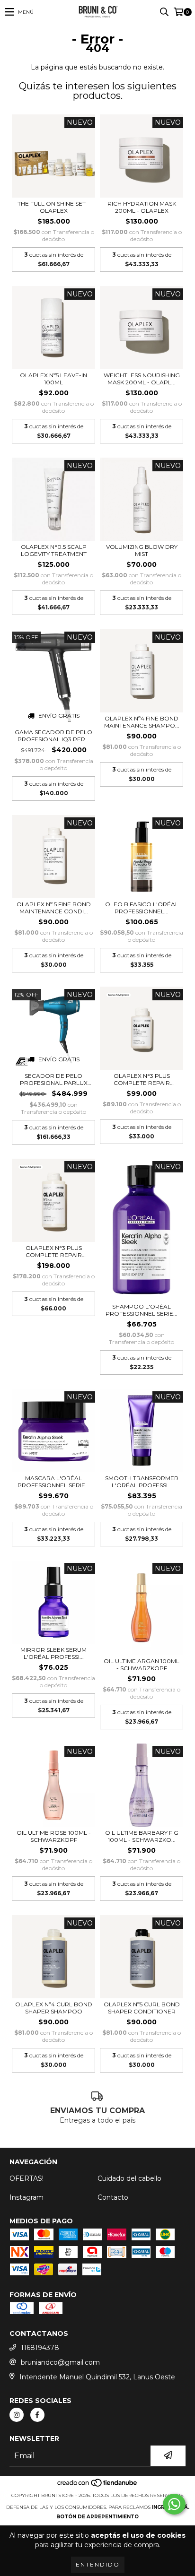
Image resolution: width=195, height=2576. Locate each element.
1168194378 (40, 2348)
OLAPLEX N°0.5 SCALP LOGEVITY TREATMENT (54, 550)
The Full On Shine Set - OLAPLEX (53, 207)
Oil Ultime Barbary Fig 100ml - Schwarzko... (142, 1836)
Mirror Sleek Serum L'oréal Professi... (53, 1653)
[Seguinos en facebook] (37, 2415)
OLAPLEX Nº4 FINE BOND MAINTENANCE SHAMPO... (142, 722)
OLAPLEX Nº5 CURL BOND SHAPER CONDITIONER (142, 2008)
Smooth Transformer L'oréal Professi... (142, 1482)
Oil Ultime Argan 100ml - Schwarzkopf (142, 1665)
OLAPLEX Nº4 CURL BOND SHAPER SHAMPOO (54, 2008)
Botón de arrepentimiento (97, 2517)
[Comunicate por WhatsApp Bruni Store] (174, 2504)
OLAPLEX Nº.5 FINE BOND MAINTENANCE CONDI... (54, 908)
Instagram (27, 2197)
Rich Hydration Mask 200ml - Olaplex (142, 207)
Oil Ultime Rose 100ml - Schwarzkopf (54, 1836)
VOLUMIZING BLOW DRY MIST (142, 550)
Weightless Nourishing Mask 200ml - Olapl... (142, 379)
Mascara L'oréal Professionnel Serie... (53, 1482)
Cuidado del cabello (129, 2178)
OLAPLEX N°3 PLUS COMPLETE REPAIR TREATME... (142, 1079)
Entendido (98, 2564)
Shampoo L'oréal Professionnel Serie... (142, 1310)
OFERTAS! (27, 2178)
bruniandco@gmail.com (60, 2362)
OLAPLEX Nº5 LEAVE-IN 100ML (53, 379)
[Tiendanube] (98, 2486)
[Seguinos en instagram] (17, 2415)
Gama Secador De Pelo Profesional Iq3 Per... (53, 736)
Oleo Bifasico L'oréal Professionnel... (142, 908)
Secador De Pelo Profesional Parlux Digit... (54, 1079)
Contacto (113, 2197)
